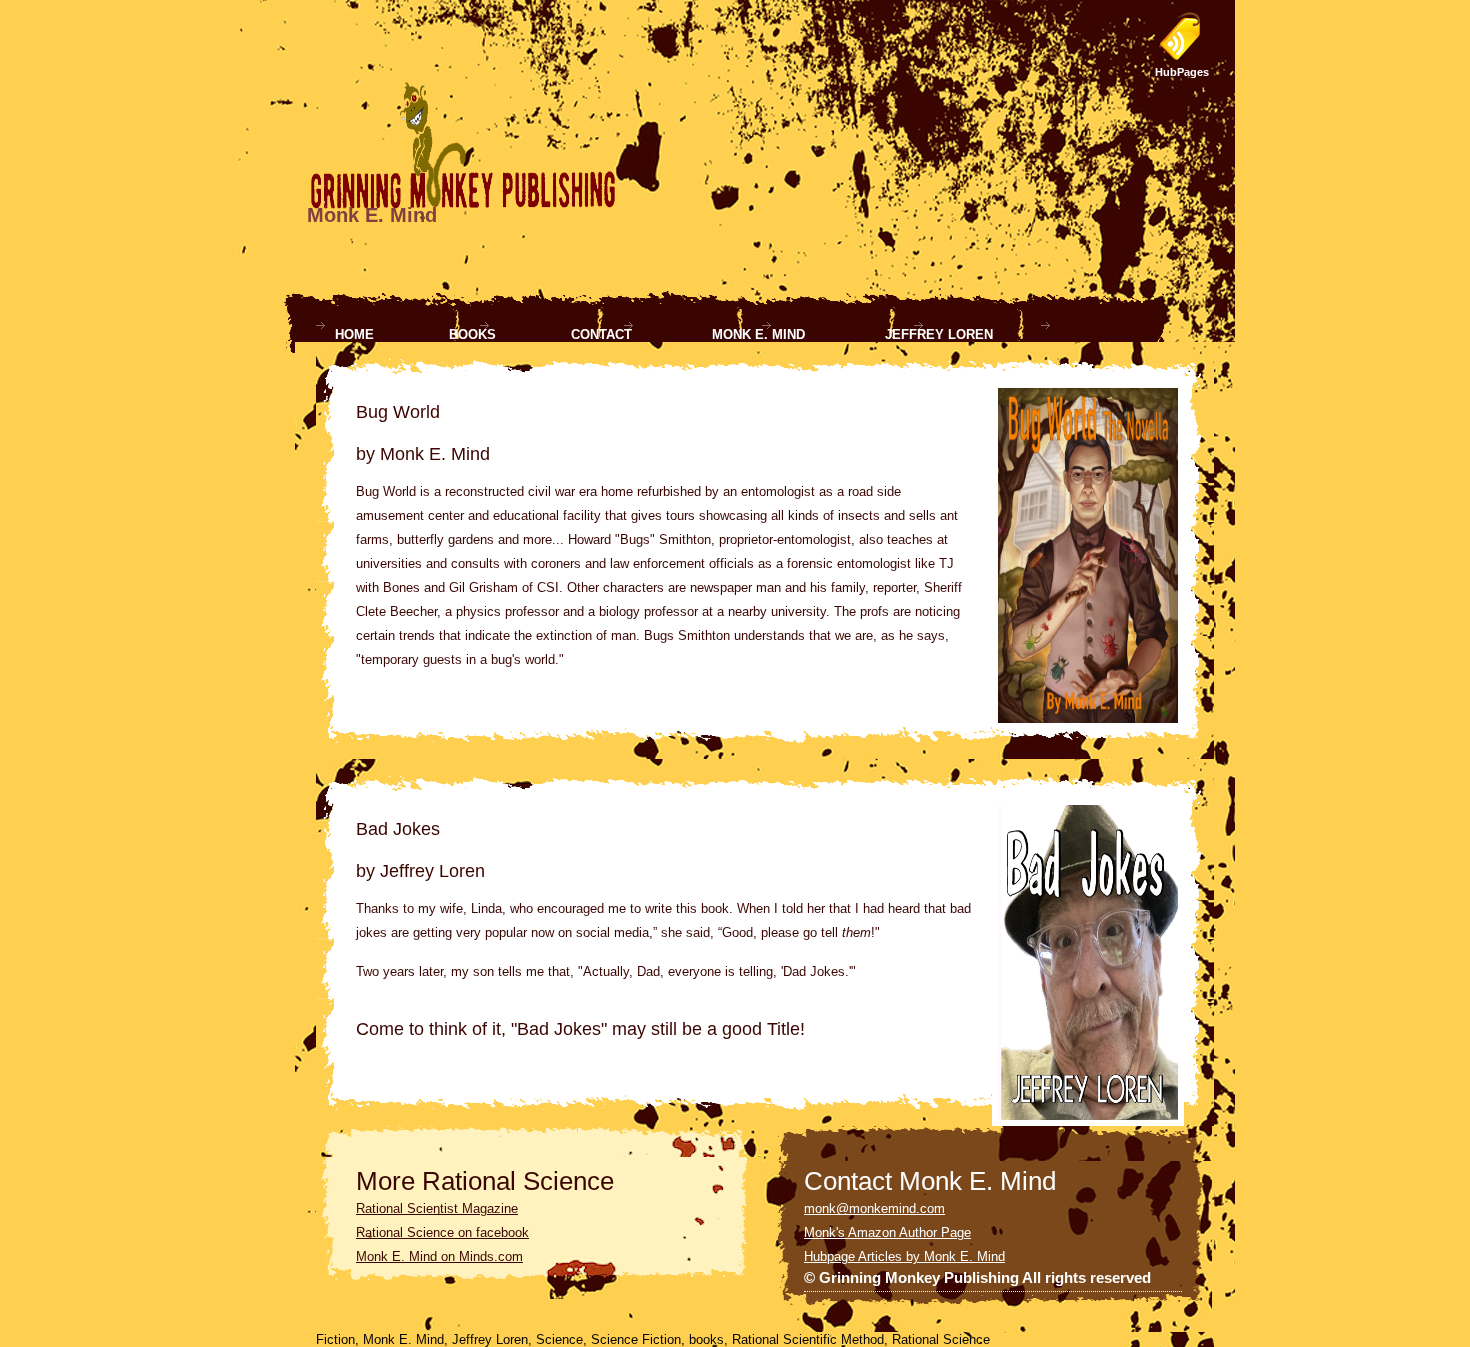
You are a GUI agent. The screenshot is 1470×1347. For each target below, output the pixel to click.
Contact (601, 334)
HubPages (1182, 72)
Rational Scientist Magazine (437, 1208)
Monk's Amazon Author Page (887, 1232)
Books (472, 334)
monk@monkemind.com (874, 1208)
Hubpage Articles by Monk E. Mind (904, 1256)
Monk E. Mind (758, 334)
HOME (354, 334)
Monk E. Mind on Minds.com (439, 1256)
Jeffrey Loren (939, 334)
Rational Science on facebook (442, 1232)
